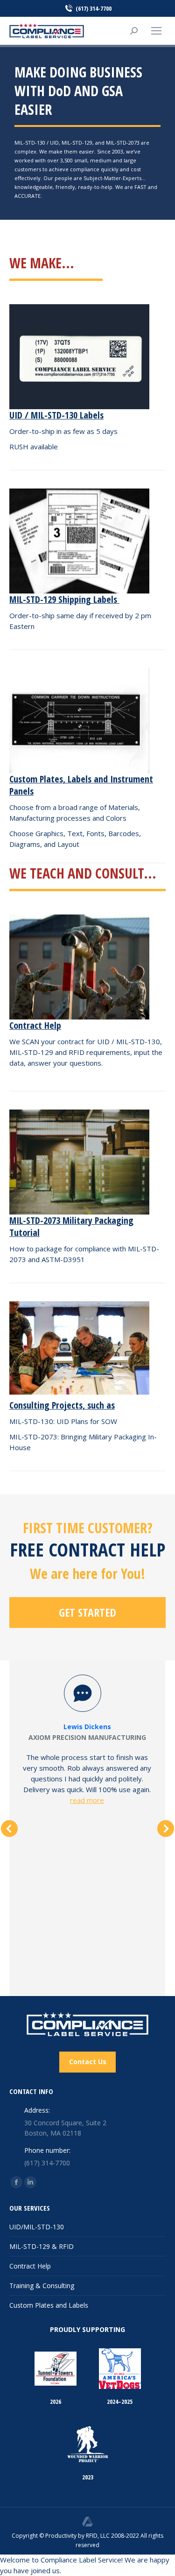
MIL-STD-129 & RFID (42, 2246)
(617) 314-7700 (94, 8)
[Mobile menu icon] (156, 31)
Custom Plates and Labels (49, 2305)
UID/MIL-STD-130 (37, 2227)
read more (87, 1800)
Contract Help (30, 2266)
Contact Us (88, 2062)
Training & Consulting (42, 2286)
